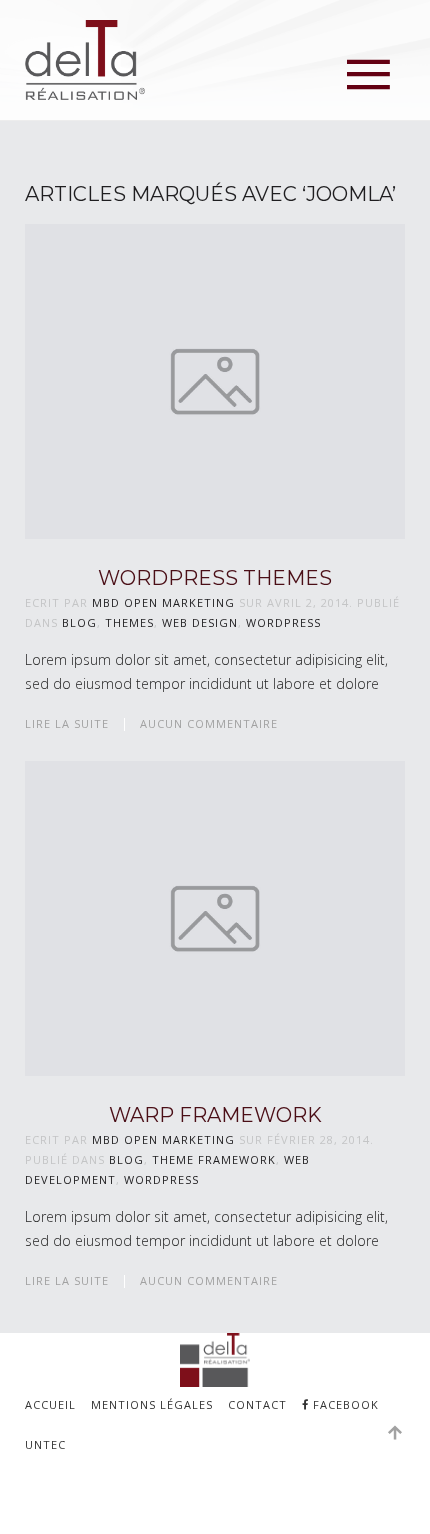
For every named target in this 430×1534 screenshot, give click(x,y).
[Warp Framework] (215, 916)
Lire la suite (67, 723)
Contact (257, 1404)
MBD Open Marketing (163, 602)
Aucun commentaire (209, 723)
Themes (129, 622)
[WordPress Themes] (215, 379)
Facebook (344, 1404)
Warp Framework (215, 1115)
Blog (79, 622)
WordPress (283, 622)
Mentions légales (152, 1404)
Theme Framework (214, 1159)
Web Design (200, 622)
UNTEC (45, 1444)
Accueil (50, 1404)
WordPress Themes (215, 578)
